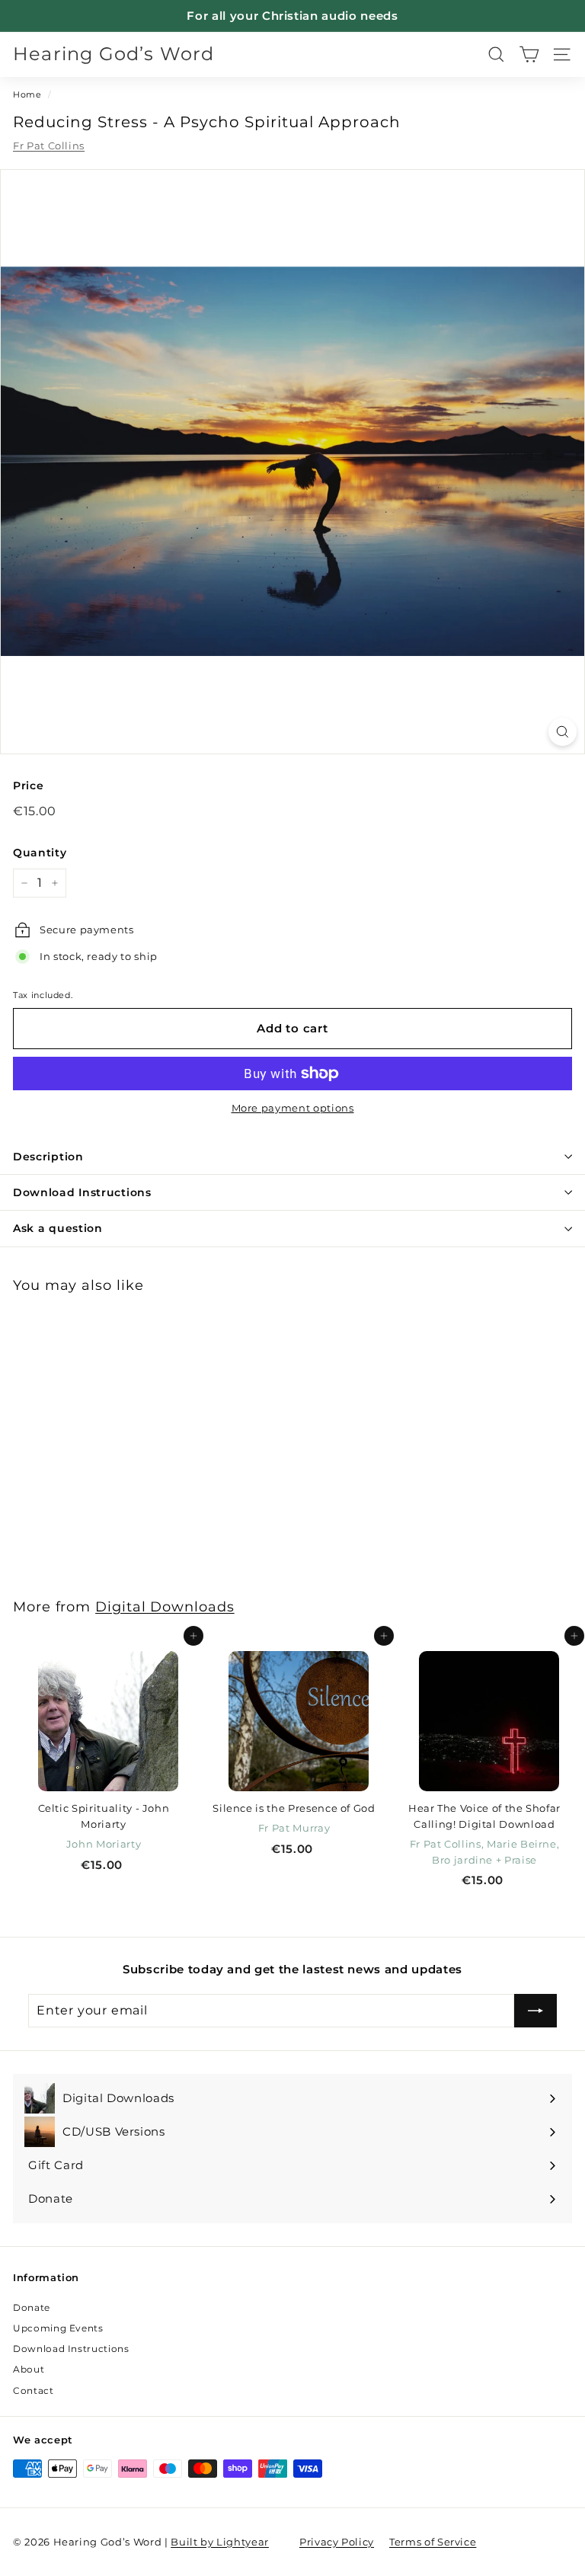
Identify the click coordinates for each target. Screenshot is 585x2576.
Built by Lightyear (220, 2542)
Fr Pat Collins (49, 146)
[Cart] (529, 54)
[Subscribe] (535, 2011)
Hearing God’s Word (114, 54)
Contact (34, 2390)
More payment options (293, 1108)
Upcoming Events (58, 2328)
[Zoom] (563, 732)
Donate (32, 2307)
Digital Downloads (165, 1606)
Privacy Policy (337, 2542)
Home (27, 94)
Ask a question (58, 1228)
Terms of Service (433, 2542)
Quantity (40, 853)
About (29, 2369)
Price (28, 786)
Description (48, 1157)
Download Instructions (82, 1192)
